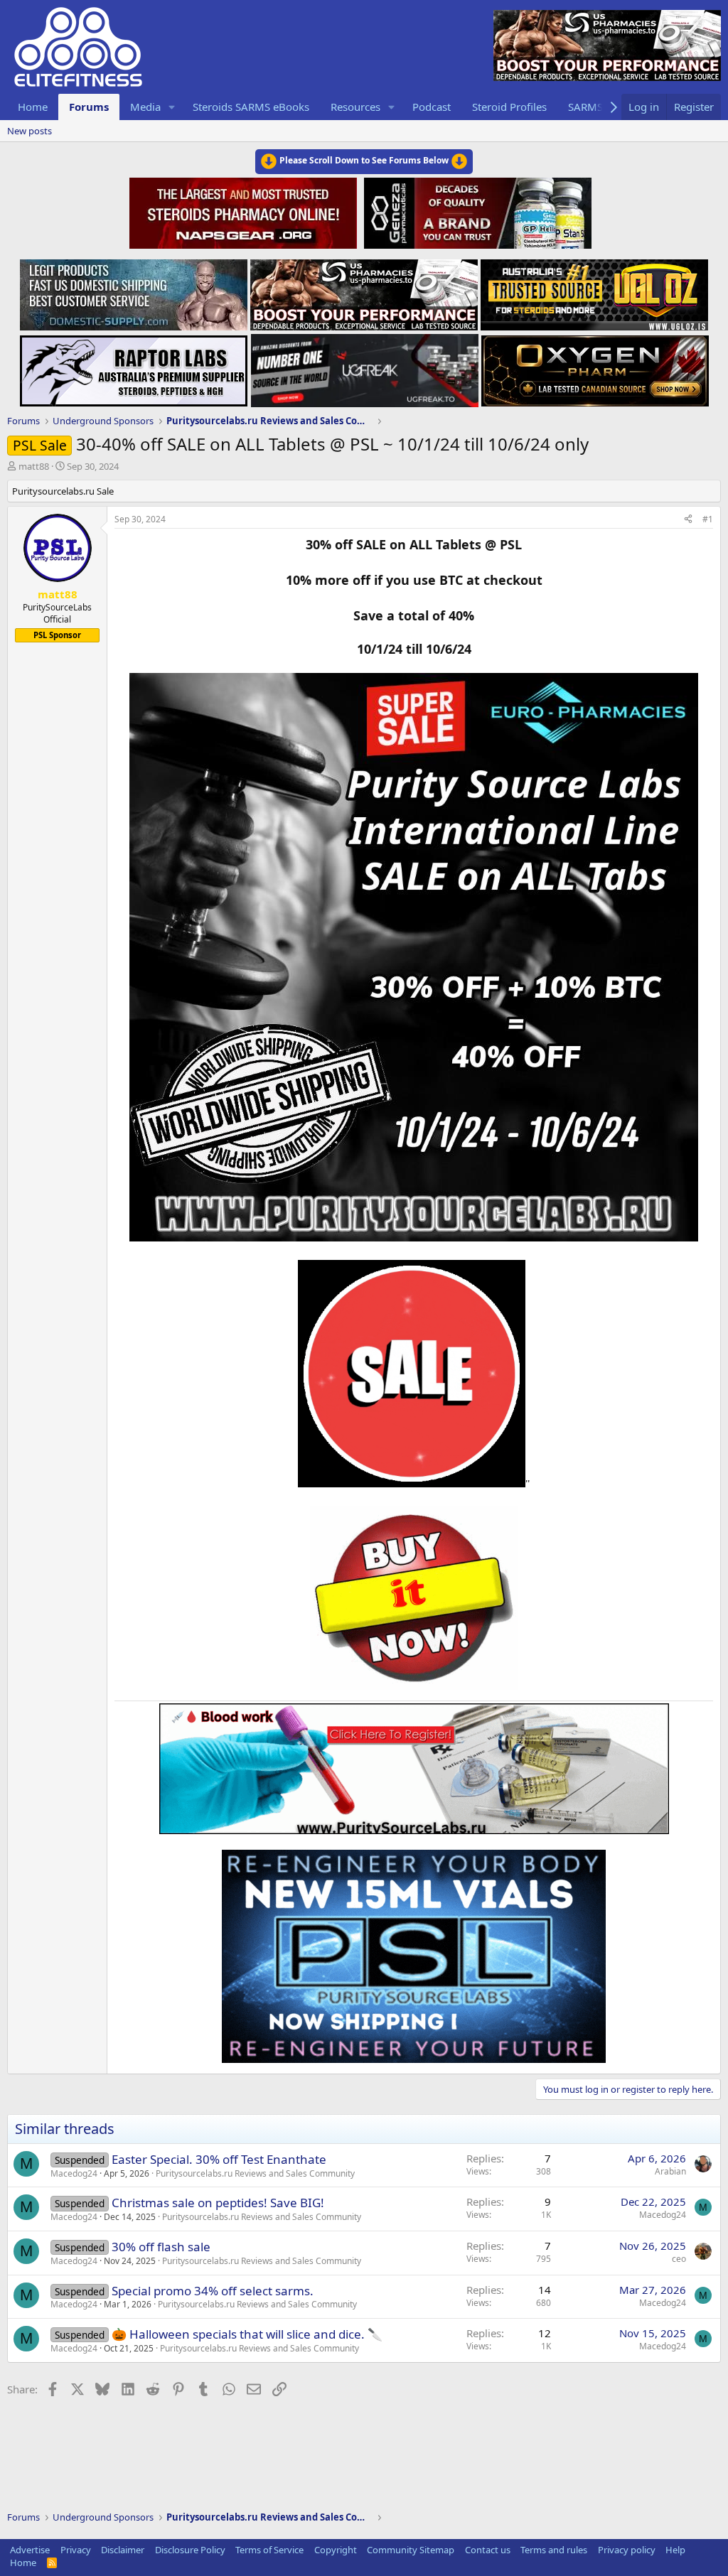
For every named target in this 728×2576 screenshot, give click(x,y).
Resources (355, 107)
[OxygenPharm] (595, 367)
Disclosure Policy (190, 2550)
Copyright (336, 2550)
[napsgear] (245, 211)
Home (33, 107)
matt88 (34, 466)
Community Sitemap (411, 2550)
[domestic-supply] (134, 291)
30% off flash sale (161, 2247)
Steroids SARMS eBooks (251, 107)
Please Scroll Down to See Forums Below (364, 160)
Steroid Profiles (509, 107)
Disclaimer (123, 2550)
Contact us (488, 2550)
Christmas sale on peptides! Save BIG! (218, 2203)
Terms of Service (269, 2550)
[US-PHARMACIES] (364, 291)
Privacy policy (627, 2550)
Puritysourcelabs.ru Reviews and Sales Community (255, 2173)
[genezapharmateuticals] (476, 211)
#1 (708, 519)
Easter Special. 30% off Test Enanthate (219, 2159)
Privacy (76, 2550)
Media (145, 107)
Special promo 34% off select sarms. (213, 2291)
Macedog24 (74, 2173)
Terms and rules (554, 2550)
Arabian (670, 2171)
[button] (172, 107)
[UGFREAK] (365, 367)
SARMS (585, 107)
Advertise (30, 2550)
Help (675, 2550)
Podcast (432, 107)
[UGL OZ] (594, 291)
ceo (679, 2259)
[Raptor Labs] (134, 367)
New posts (30, 131)
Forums (89, 107)
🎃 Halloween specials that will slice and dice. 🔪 (247, 2334)
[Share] (688, 520)
